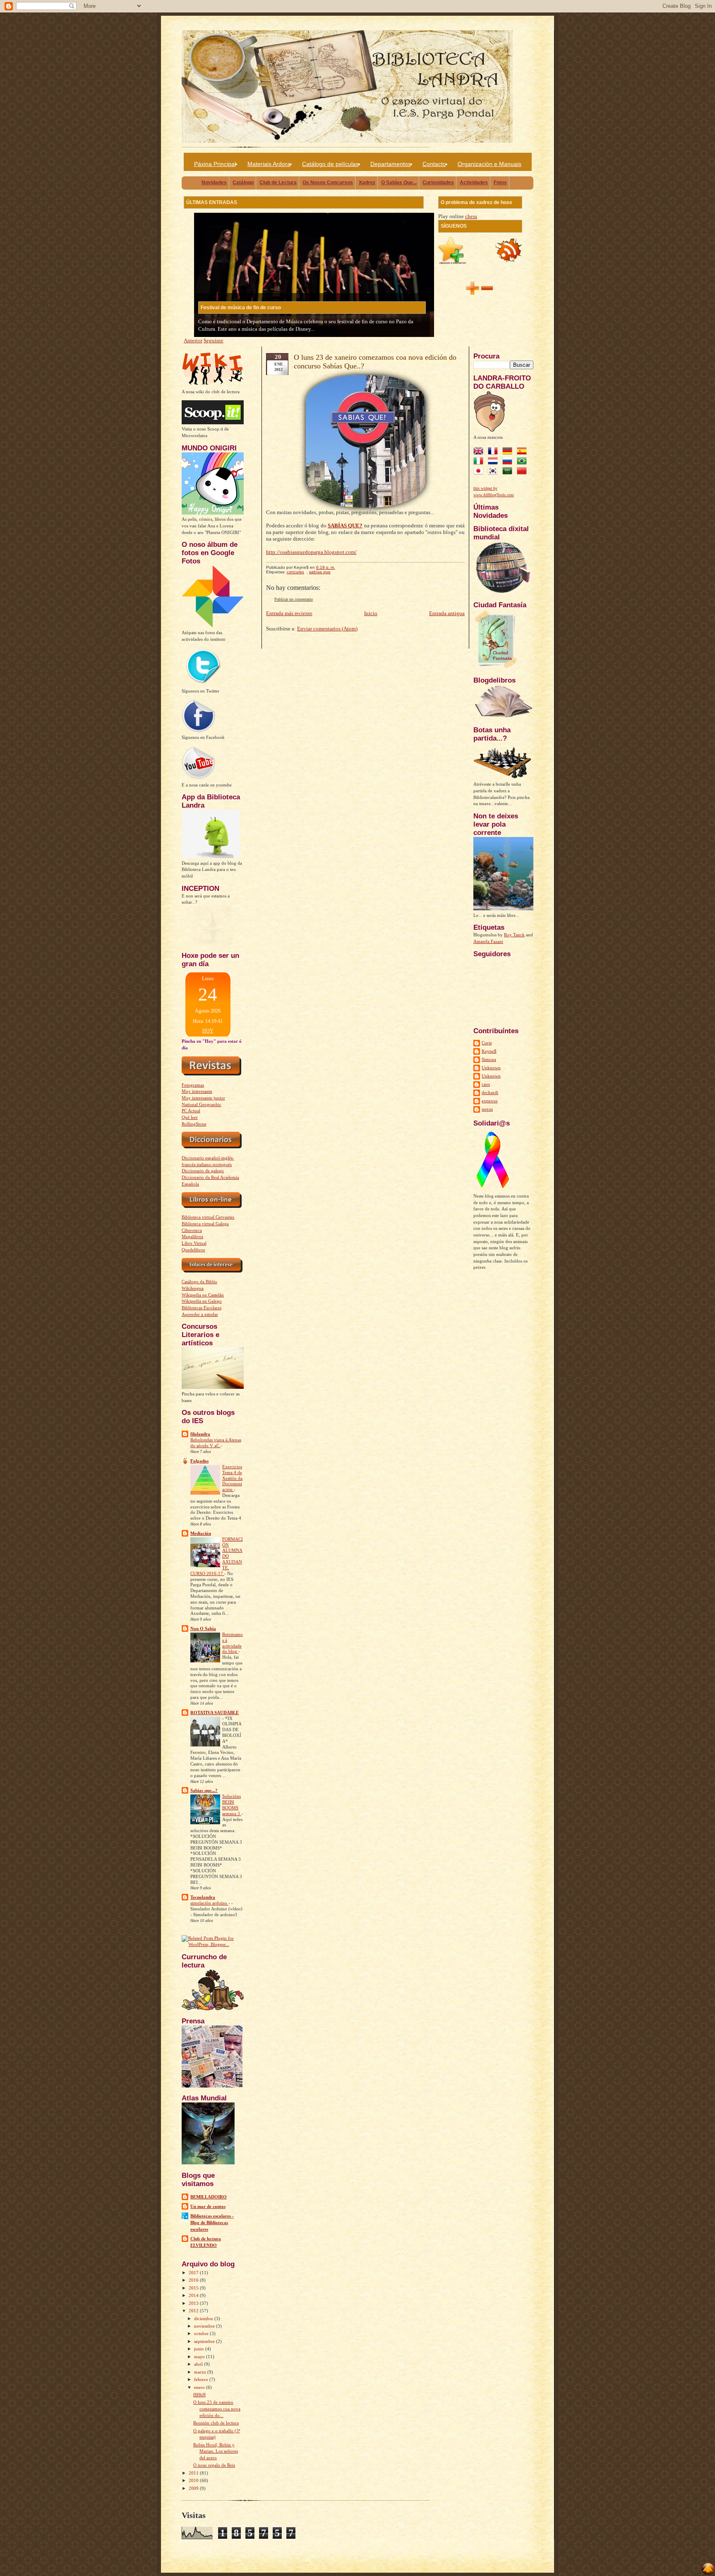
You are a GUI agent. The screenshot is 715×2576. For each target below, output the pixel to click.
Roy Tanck (514, 935)
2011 (194, 2473)
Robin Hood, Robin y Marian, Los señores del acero (216, 2451)
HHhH (199, 2395)
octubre (202, 2333)
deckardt (490, 1092)
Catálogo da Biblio (199, 1282)
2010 (194, 2480)
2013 (194, 2303)
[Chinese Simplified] (523, 472)
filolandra (200, 1434)
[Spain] (523, 452)
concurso (295, 572)
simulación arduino (209, 1903)
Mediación (201, 1533)
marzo (201, 2372)
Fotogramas (193, 1085)
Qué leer (190, 1117)
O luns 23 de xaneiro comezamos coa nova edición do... (217, 2409)
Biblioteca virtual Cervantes (208, 1217)
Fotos (500, 183)
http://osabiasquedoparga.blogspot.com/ (311, 552)
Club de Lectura (278, 183)
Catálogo (243, 183)
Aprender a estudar (200, 1314)
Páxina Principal (215, 164)
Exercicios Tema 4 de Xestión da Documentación (232, 1478)
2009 (194, 2488)
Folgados (199, 1461)
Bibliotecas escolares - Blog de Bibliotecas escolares (212, 2222)
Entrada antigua (447, 613)
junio (200, 2349)
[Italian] (480, 462)
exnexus (489, 1101)
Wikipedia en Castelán (203, 1295)
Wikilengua (193, 1288)
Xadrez (367, 183)
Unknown (491, 1068)
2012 (194, 2311)
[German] (509, 452)
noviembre (205, 2326)
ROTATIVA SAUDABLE (215, 1713)
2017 (194, 2273)
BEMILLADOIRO (209, 2197)
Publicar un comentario (294, 599)
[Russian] (509, 462)
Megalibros (192, 1236)
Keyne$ (489, 1051)
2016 (194, 2280)
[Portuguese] (523, 462)
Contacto (434, 164)
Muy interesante (197, 1091)
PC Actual (191, 1111)
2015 (194, 2288)
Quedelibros (193, 1250)
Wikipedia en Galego (202, 1301)
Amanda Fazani (488, 941)
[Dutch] (494, 462)
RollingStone (194, 1124)
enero (200, 2387)
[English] (480, 452)
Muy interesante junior (203, 1098)
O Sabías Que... (399, 183)
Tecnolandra (203, 1897)
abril (199, 2364)
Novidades (214, 183)
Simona (489, 1059)
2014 (194, 2295)
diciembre (204, 2319)
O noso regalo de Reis (214, 2465)
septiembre (205, 2341)
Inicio (371, 613)
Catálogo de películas (330, 164)
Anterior (193, 340)
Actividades (474, 183)
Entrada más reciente (289, 613)
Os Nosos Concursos (328, 183)
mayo (200, 2357)
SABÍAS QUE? (345, 526)
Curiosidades (438, 183)
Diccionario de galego (203, 1171)
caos (486, 1084)
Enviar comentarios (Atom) (327, 629)
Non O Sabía (203, 1628)
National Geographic (202, 1104)
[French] (494, 452)
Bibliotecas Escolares (202, 1308)
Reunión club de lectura (216, 2423)
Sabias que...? (204, 1790)
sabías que (320, 572)
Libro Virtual (194, 1243)
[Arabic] (509, 472)
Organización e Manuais (489, 164)
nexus (487, 1109)
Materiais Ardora (269, 164)
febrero (202, 2379)
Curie (487, 1043)
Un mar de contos (208, 2206)
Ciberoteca (192, 1230)
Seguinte (214, 340)
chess (471, 216)
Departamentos (391, 164)
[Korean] (494, 472)
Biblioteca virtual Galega (205, 1224)
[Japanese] (480, 472)
